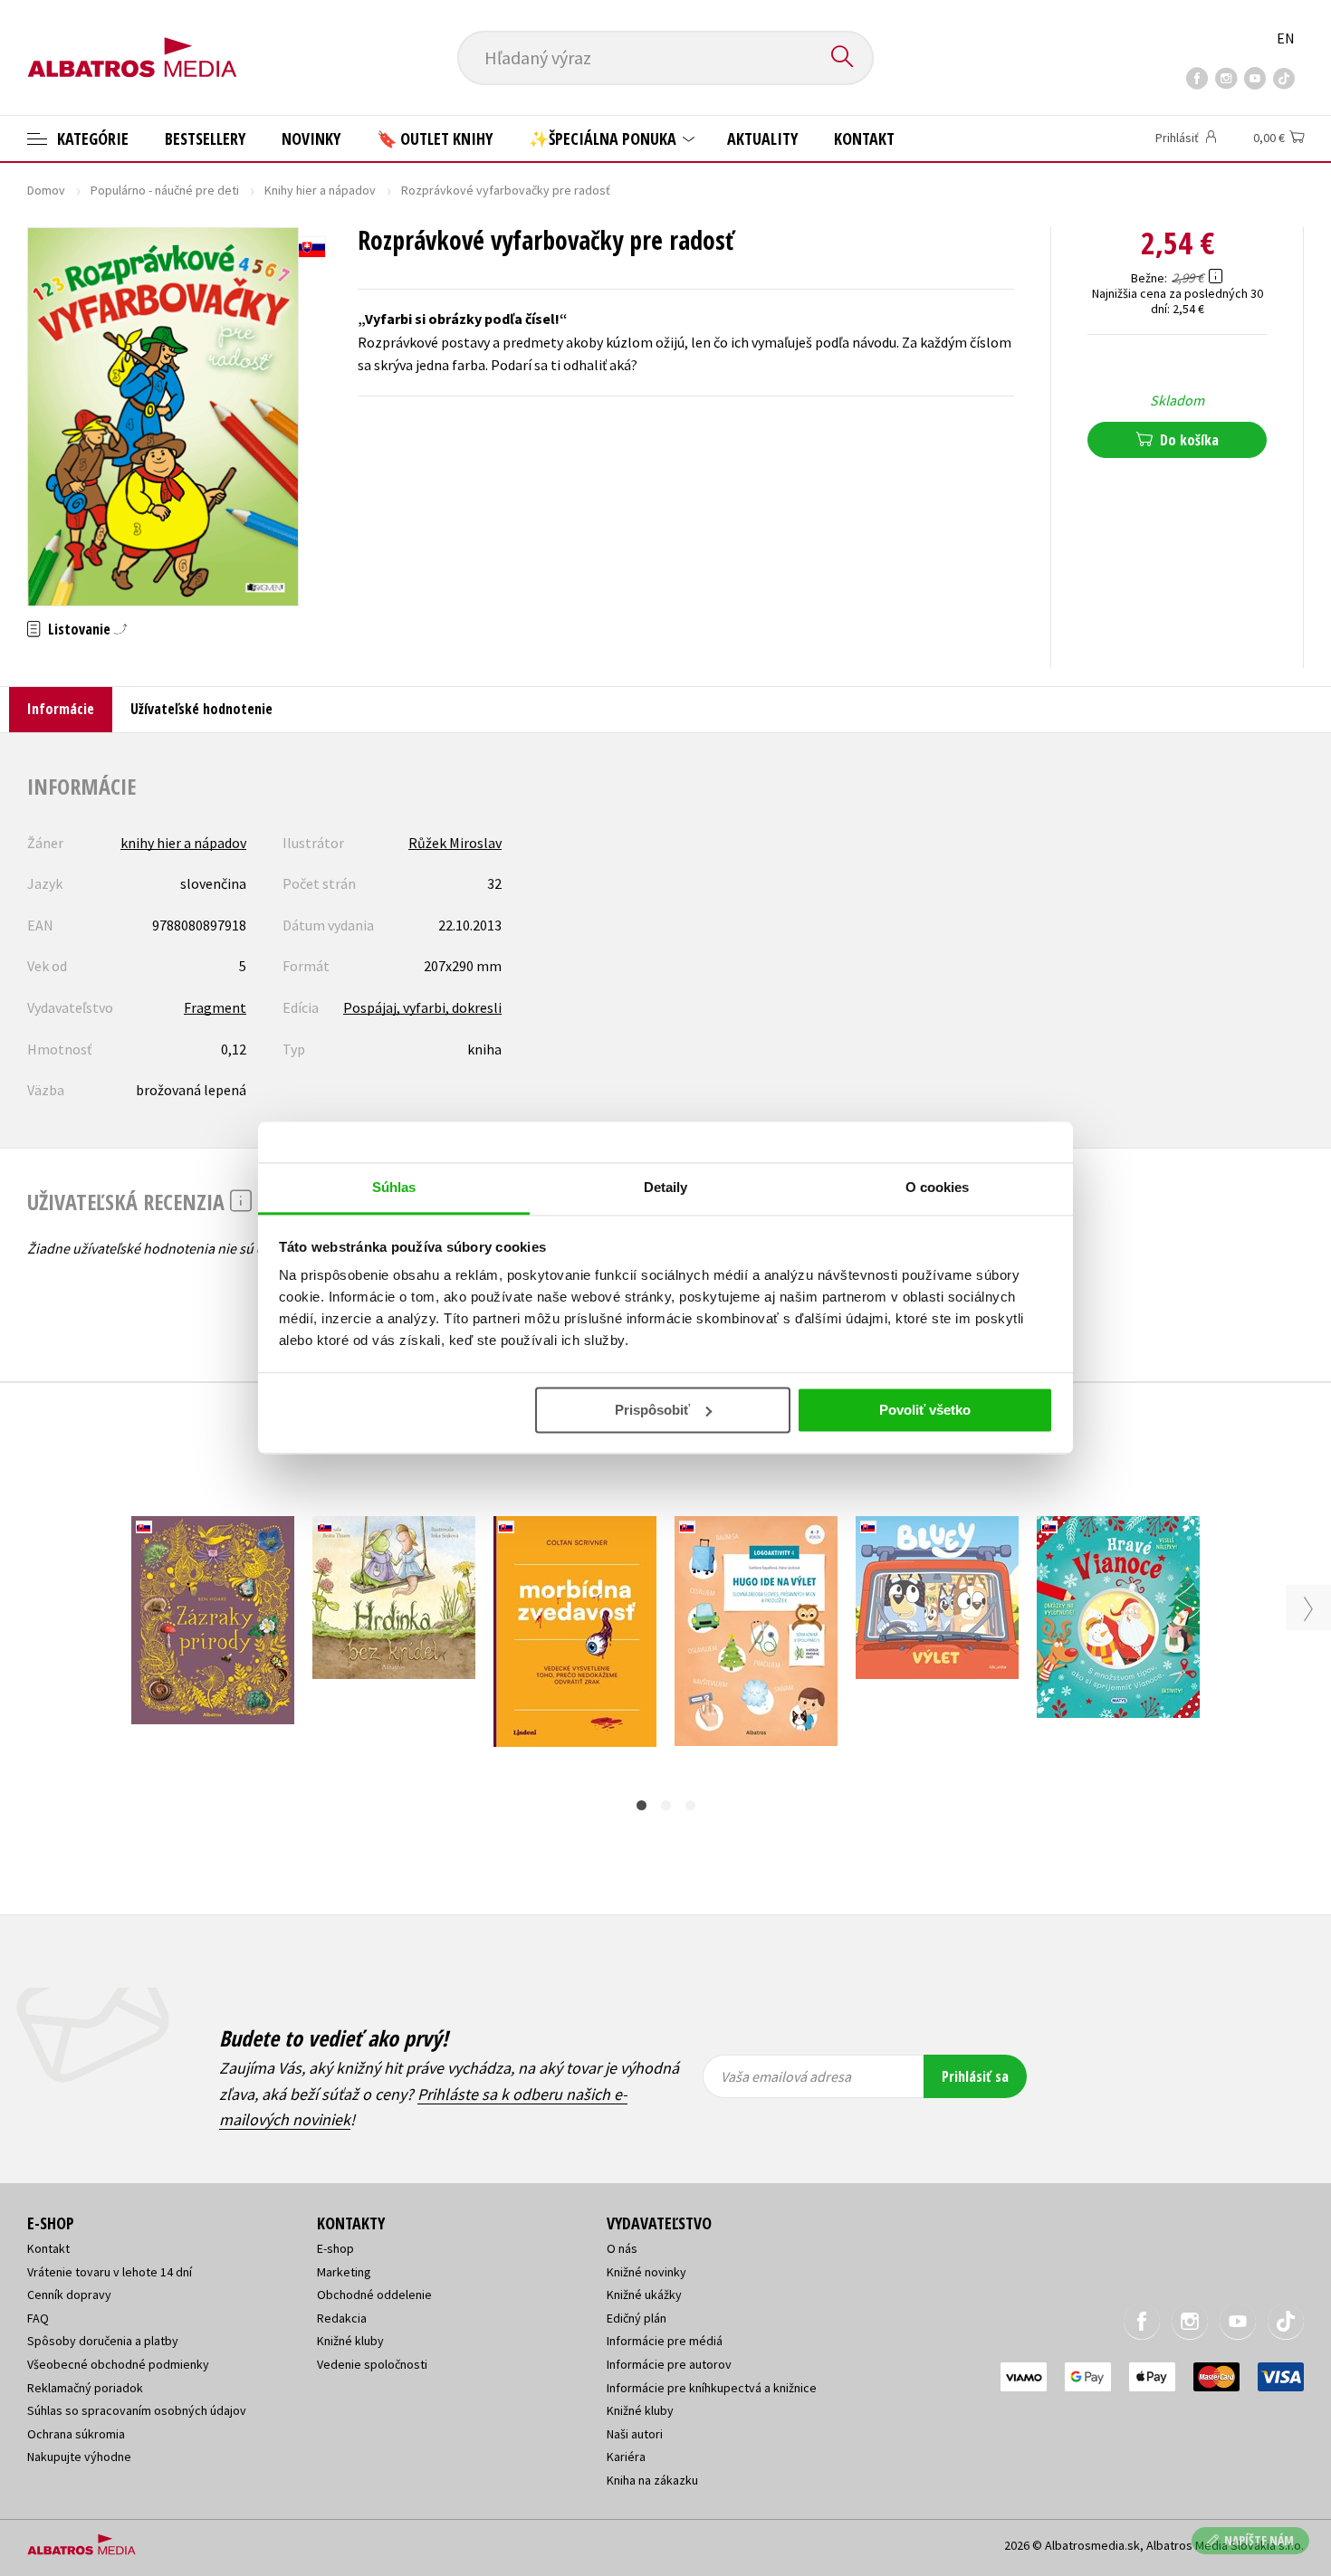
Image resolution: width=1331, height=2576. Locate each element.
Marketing (344, 2272)
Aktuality (762, 138)
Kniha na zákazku (652, 2480)
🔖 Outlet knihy (435, 138)
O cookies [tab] (938, 1187)
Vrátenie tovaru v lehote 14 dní (110, 2272)
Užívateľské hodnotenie (201, 709)
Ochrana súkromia (76, 2434)
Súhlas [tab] (394, 1187)
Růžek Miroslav (455, 843)
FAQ (38, 2318)
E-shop (335, 2248)
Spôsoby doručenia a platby (103, 2341)
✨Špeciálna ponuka (604, 138)
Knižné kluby (350, 2341)
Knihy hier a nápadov (320, 190)
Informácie (61, 709)
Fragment (215, 1007)
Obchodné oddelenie (374, 2295)
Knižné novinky (646, 2272)
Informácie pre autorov (669, 2364)
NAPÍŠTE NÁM (1259, 2540)
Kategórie (91, 138)
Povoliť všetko (925, 1410)
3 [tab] (690, 1805)
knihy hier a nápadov (183, 843)
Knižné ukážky (644, 2295)
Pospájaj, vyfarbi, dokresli (422, 1007)
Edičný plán (637, 2318)
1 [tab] (642, 1805)
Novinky (311, 138)
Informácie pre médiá (665, 2341)
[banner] (132, 43)
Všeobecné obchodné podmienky (118, 2364)
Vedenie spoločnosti (372, 2364)
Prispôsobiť (652, 1410)
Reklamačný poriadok (85, 2388)
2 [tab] (666, 1805)
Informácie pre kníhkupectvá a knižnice (712, 2388)
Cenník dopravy (69, 2295)
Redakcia (342, 2318)
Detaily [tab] (666, 1187)
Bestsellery (205, 138)
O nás (622, 2248)
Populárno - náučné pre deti (165, 190)
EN (1286, 38)
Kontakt (864, 138)
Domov (46, 190)
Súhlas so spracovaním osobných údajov (137, 2410)
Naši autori (635, 2434)
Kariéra (626, 2457)
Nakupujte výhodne (79, 2457)
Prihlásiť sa (975, 2076)
